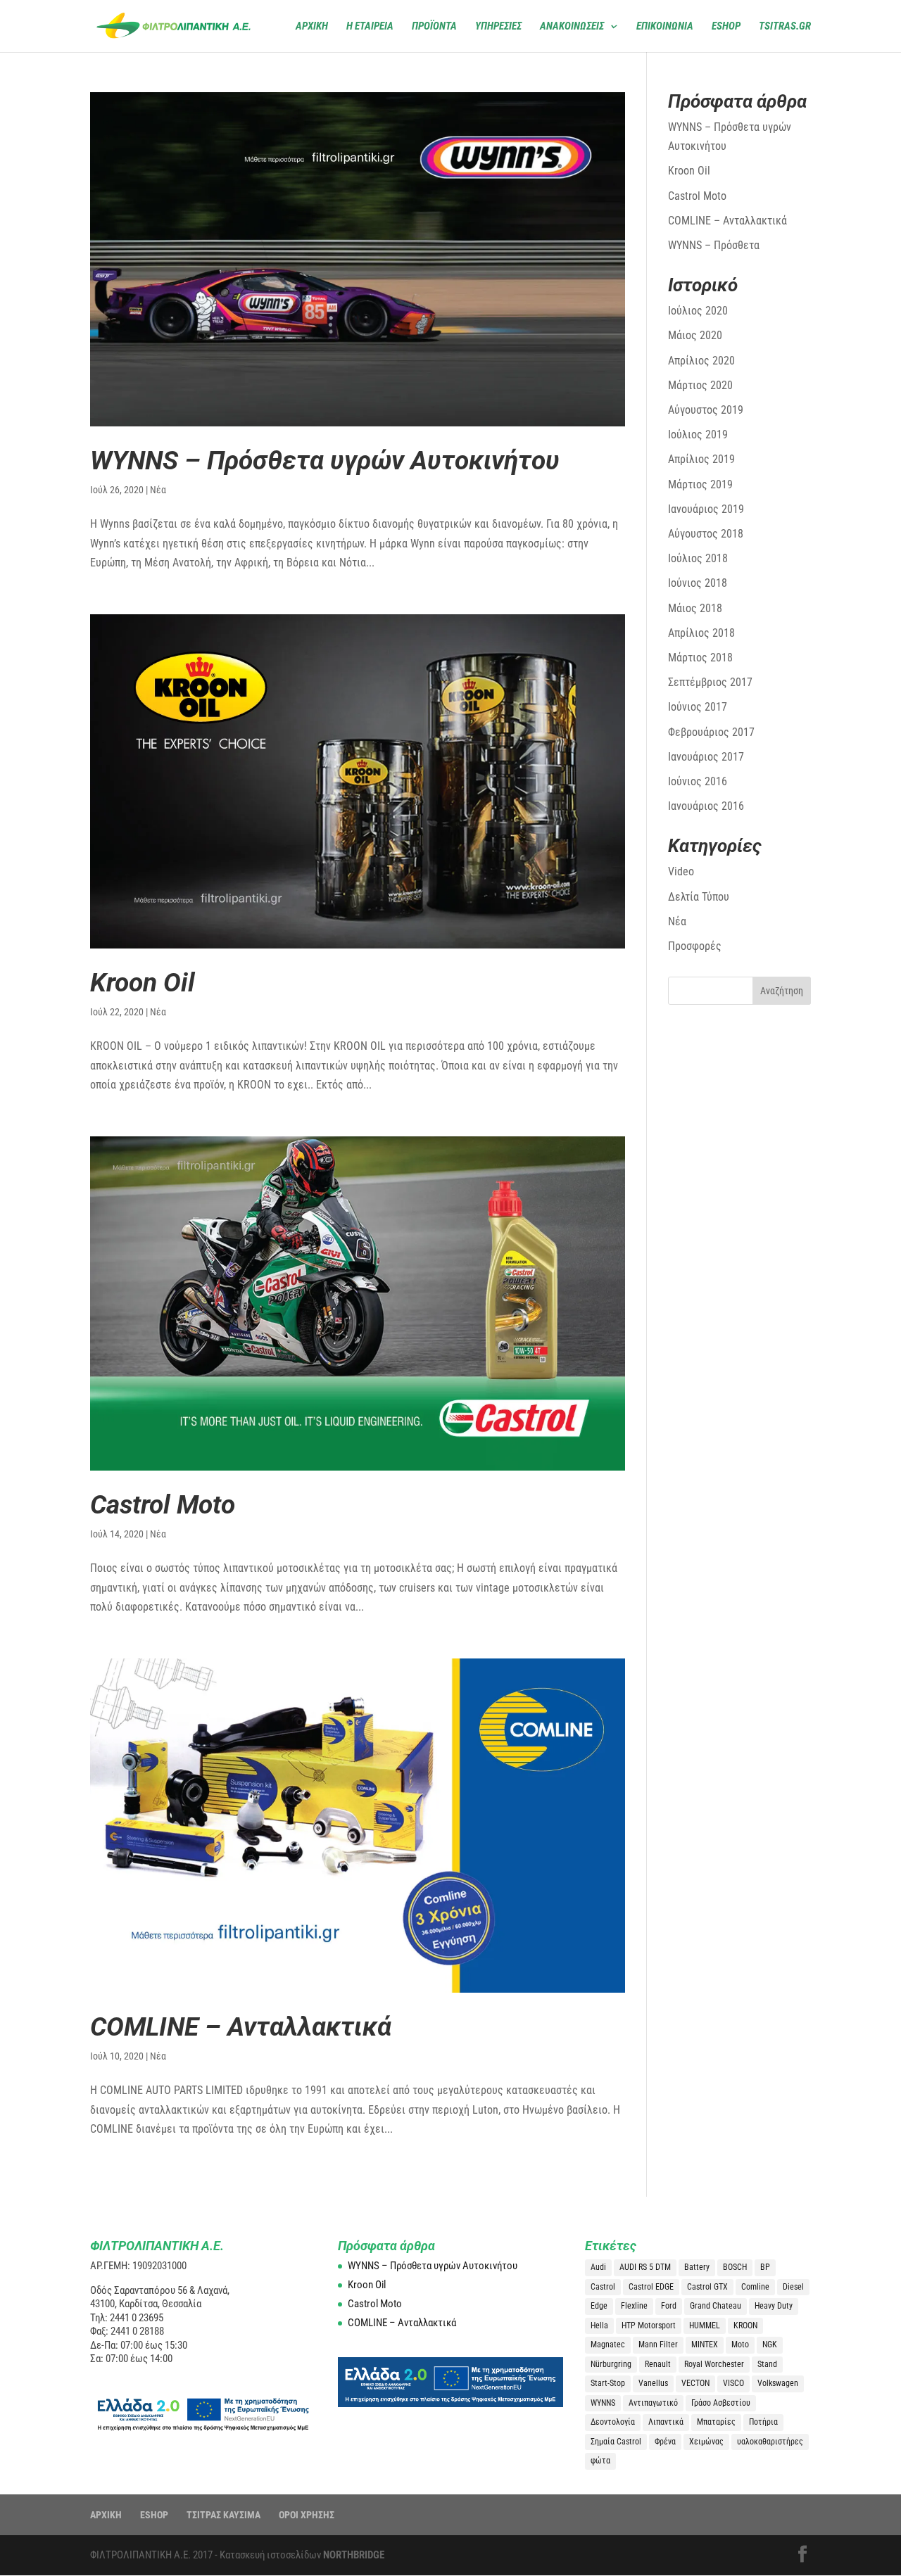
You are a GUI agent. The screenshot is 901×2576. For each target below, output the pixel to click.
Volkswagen (778, 2383)
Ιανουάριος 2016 (706, 806)
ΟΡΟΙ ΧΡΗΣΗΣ (307, 2515)
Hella (599, 2326)
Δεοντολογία (613, 2422)
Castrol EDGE (651, 2287)
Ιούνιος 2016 (698, 781)
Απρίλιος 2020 (701, 361)
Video (681, 871)
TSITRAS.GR (785, 27)
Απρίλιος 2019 (701, 459)
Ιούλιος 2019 (698, 434)
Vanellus (653, 2383)
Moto (740, 2345)
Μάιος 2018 (695, 608)
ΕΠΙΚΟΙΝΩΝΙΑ (665, 27)
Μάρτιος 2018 (700, 658)
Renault (658, 2364)
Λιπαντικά (666, 2422)
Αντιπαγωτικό (653, 2403)
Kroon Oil (143, 983)
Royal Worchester (714, 2364)
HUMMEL (705, 2326)
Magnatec (608, 2345)
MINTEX (705, 2345)
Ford (669, 2306)
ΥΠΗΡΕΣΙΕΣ (498, 27)
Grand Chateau (716, 2306)
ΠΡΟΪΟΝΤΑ (434, 27)
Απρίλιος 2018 (701, 633)
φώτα (600, 2461)
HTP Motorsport (649, 2326)
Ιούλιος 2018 (698, 558)
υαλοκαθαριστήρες (770, 2442)
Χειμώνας (706, 2442)
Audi (598, 2267)
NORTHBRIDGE (354, 2555)
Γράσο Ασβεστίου (721, 2403)
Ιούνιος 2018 (698, 583)
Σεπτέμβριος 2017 (710, 682)
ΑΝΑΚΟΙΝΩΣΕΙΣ (572, 27)
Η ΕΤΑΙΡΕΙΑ (370, 27)
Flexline (634, 2306)
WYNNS (603, 2403)
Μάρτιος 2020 (700, 385)
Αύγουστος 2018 (706, 534)
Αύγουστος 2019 (706, 410)
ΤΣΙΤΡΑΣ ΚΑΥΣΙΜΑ (223, 2515)
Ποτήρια (763, 2422)
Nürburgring (611, 2364)
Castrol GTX (707, 2287)
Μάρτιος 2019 (700, 484)
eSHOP (726, 27)
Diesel (793, 2287)
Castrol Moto (163, 1505)
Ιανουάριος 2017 (706, 757)
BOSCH (735, 2267)
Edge (599, 2306)
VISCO (733, 2383)
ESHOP (154, 2515)
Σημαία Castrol (616, 2442)
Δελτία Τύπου (699, 897)
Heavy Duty (774, 2306)
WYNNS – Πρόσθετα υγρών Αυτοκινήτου (325, 461)
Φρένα (665, 2442)
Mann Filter (658, 2345)
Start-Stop (608, 2383)
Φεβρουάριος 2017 (711, 732)
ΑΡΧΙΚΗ (312, 27)
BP (765, 2267)
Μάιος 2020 (695, 335)
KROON (745, 2326)
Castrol (603, 2287)
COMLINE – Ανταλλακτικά (241, 2027)
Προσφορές (695, 946)
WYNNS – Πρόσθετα (714, 245)
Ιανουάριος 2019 (706, 509)
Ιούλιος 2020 (698, 311)
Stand (767, 2364)
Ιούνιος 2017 (698, 707)
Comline (755, 2287)
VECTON (695, 2383)
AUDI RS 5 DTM (645, 2267)
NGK (770, 2345)
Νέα (158, 490)
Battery (697, 2267)
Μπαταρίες (716, 2422)
